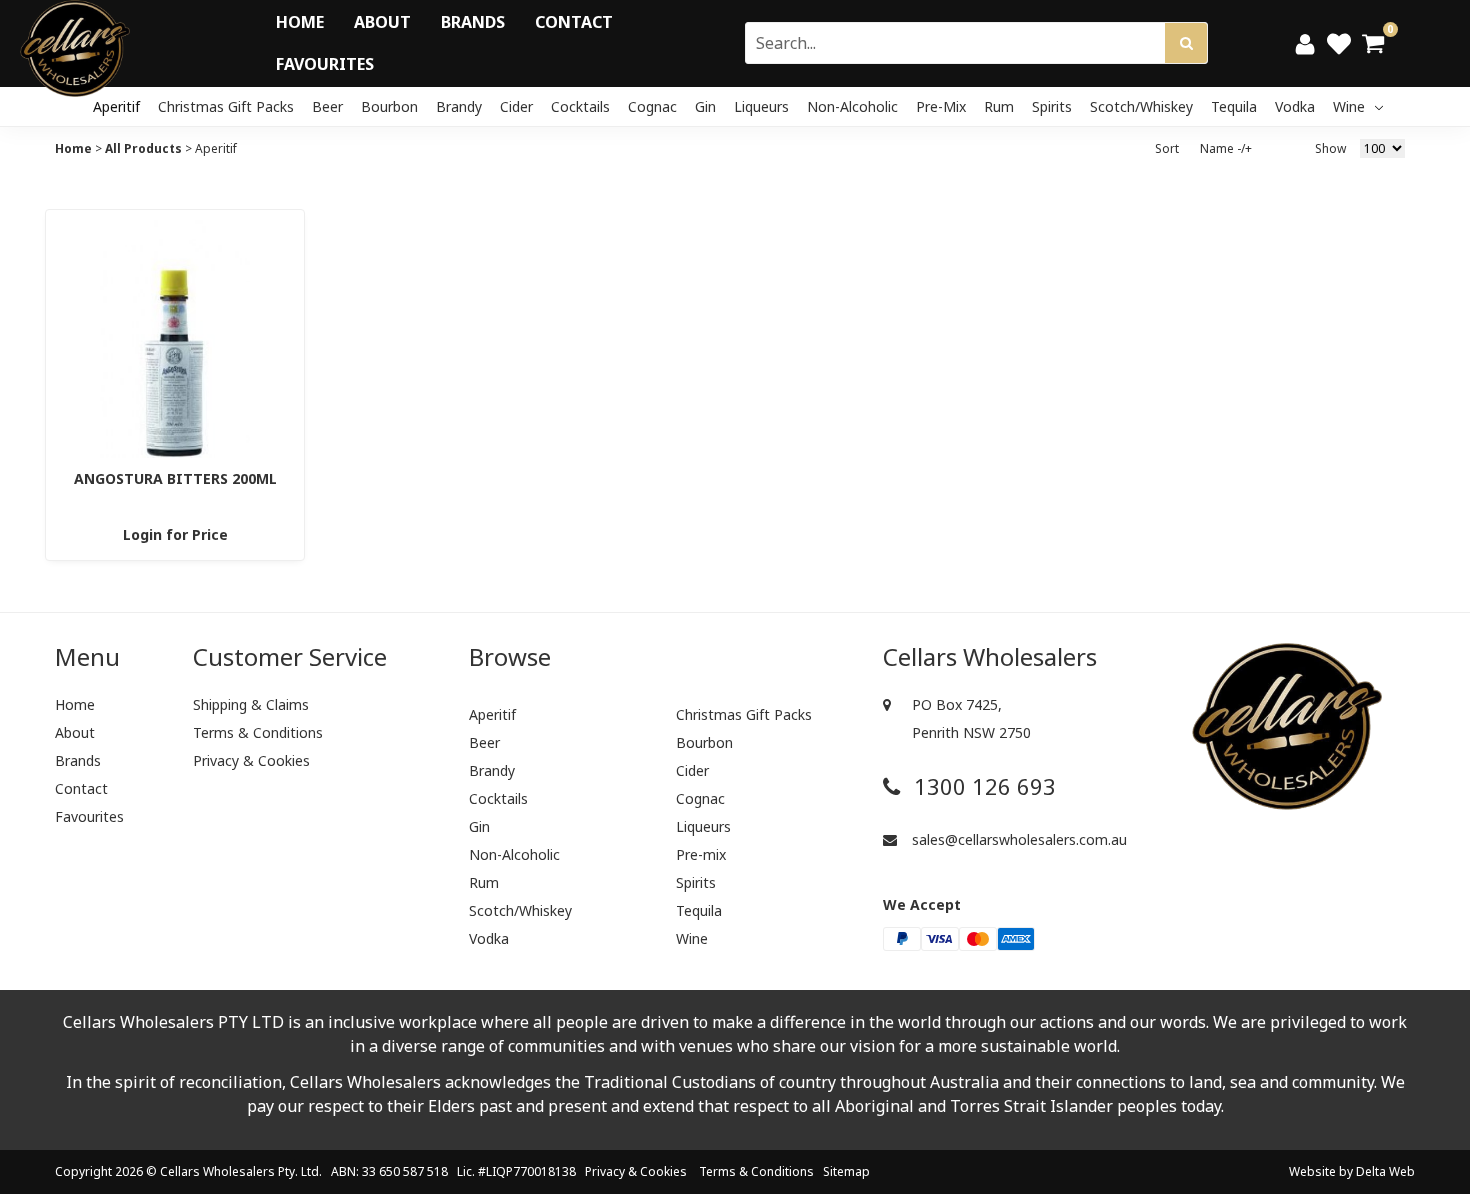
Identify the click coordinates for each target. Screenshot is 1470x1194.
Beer (327, 106)
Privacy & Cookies (251, 760)
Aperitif (116, 106)
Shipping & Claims (251, 704)
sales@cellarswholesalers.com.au (1017, 839)
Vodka (1295, 106)
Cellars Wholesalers (217, 1171)
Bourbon (389, 106)
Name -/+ (1226, 148)
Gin (705, 106)
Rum (999, 106)
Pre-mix (941, 106)
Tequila (1234, 106)
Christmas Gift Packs (226, 106)
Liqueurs (761, 106)
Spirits (1052, 106)
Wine (1351, 106)
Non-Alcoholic (852, 106)
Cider (516, 106)
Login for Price (175, 534)
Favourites (325, 64)
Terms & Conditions (258, 732)
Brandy (459, 106)
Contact (574, 22)
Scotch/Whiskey (1141, 106)
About (382, 22)
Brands (473, 22)
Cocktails (580, 106)
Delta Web (1385, 1171)
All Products (143, 148)
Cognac (652, 106)
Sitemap (846, 1171)
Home (300, 22)
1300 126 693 (982, 786)
